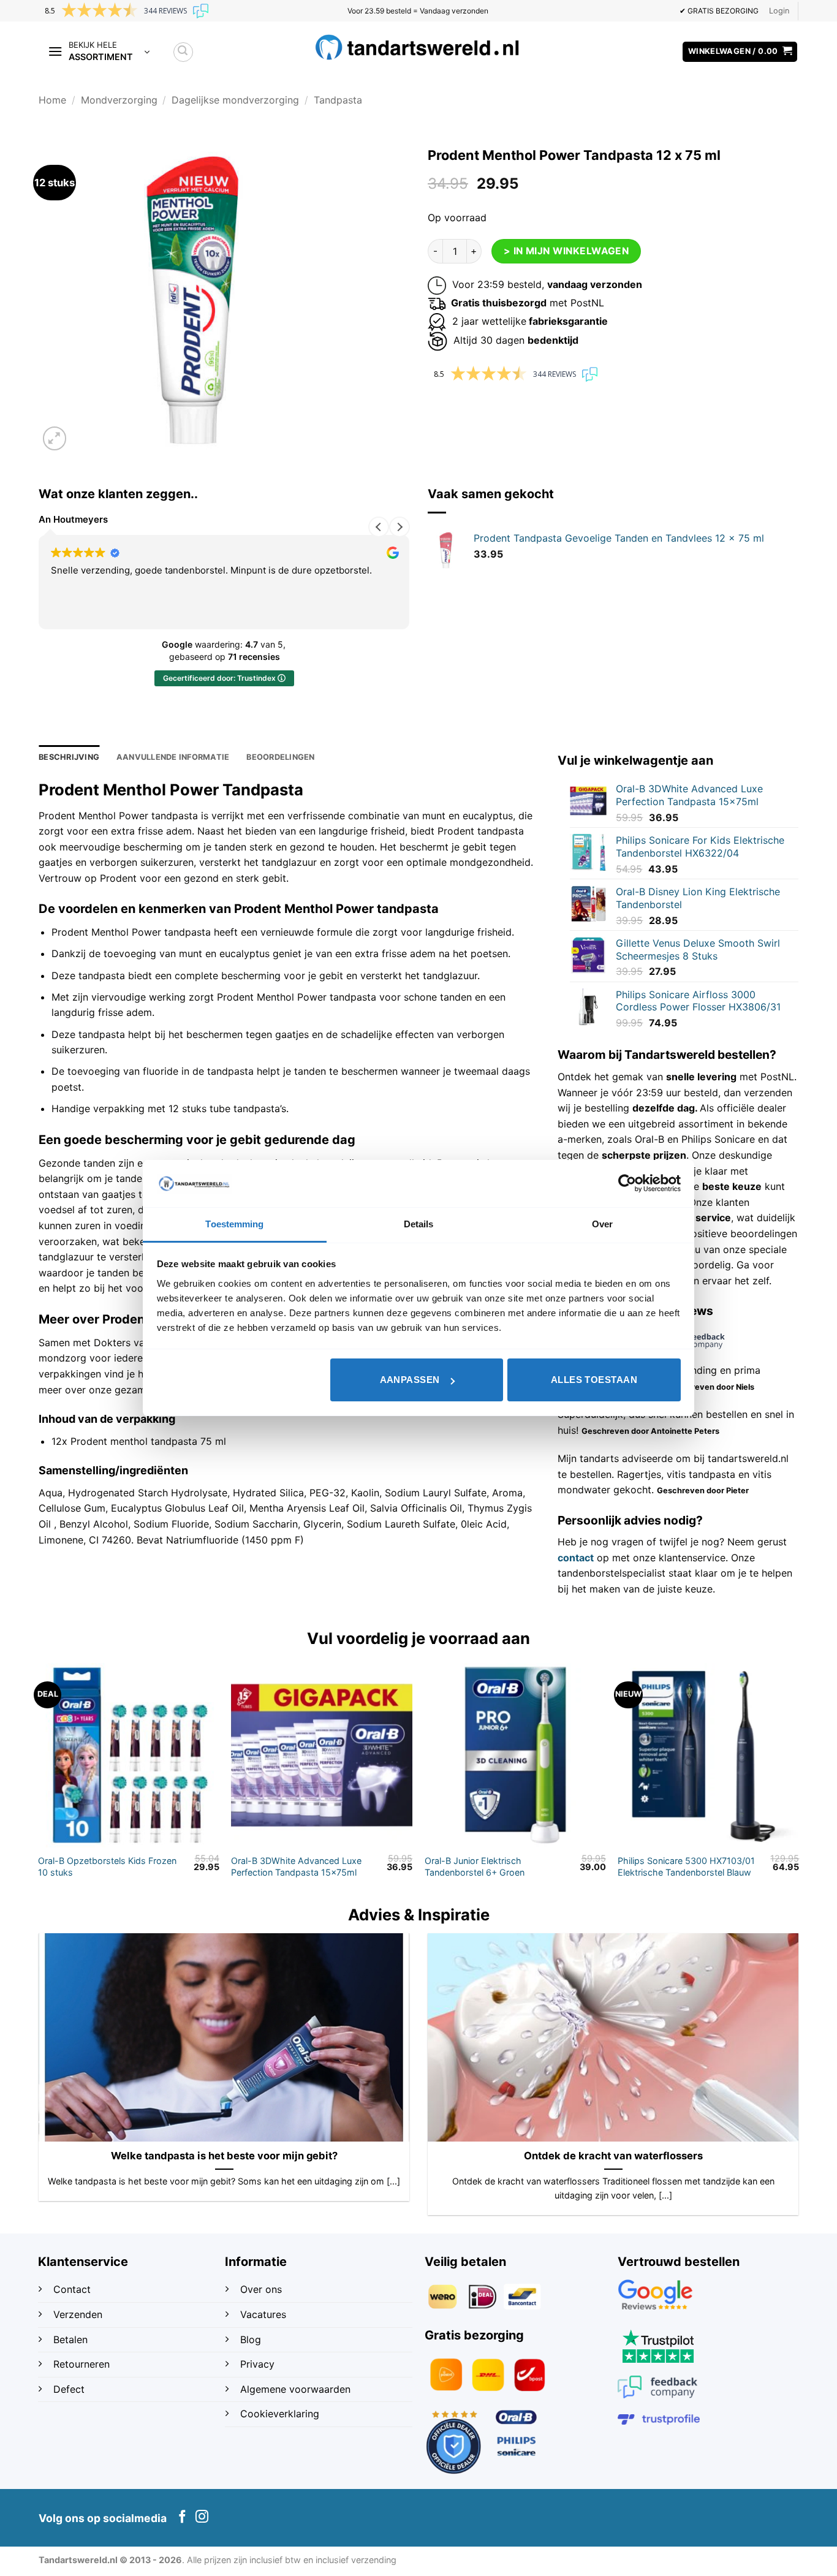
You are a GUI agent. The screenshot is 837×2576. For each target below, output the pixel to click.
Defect (69, 2389)
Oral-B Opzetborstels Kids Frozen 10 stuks (107, 1866)
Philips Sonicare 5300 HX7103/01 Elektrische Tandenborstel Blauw (686, 1866)
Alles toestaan (594, 1380)
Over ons (261, 2289)
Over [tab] (602, 1224)
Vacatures (263, 2314)
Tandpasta (338, 100)
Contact (74, 2289)
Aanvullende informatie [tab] (173, 757)
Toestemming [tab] (234, 1224)
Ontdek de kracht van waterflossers (613, 2156)
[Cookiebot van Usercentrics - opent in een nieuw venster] (627, 1183)
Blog (252, 2339)
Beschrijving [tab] (69, 757)
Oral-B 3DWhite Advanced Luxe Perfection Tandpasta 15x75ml (296, 1866)
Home (52, 100)
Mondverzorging (119, 100)
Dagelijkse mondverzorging (235, 100)
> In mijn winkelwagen (566, 251)
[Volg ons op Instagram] (202, 2517)
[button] (779, 11)
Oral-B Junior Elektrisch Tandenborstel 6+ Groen (475, 1866)
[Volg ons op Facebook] (182, 2517)
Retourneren (81, 2364)
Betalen (70, 2339)
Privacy (257, 2364)
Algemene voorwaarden (295, 2389)
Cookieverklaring (280, 2414)
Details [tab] (419, 1224)
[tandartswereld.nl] (418, 47)
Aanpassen (410, 1380)
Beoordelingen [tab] (280, 757)
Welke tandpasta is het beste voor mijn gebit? (224, 2156)
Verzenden (79, 2314)
